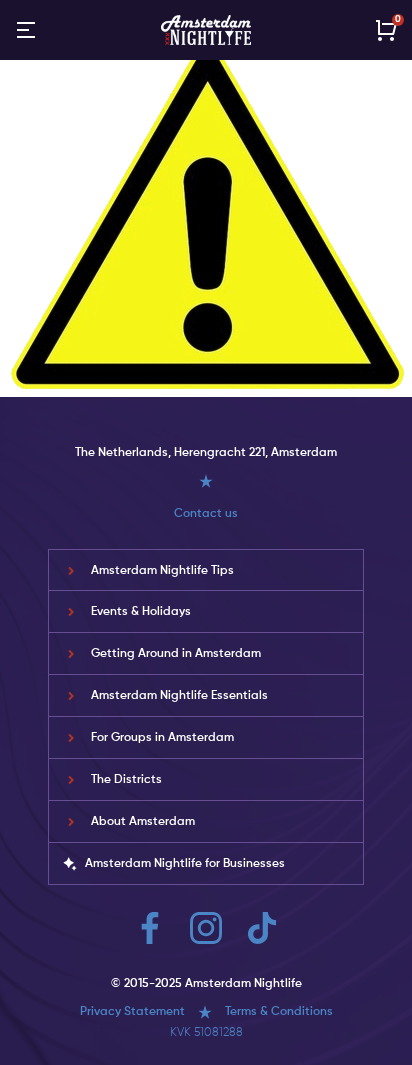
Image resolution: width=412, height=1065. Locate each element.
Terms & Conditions (279, 1012)
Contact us (206, 514)
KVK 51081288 (206, 1033)
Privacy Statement (132, 1012)
